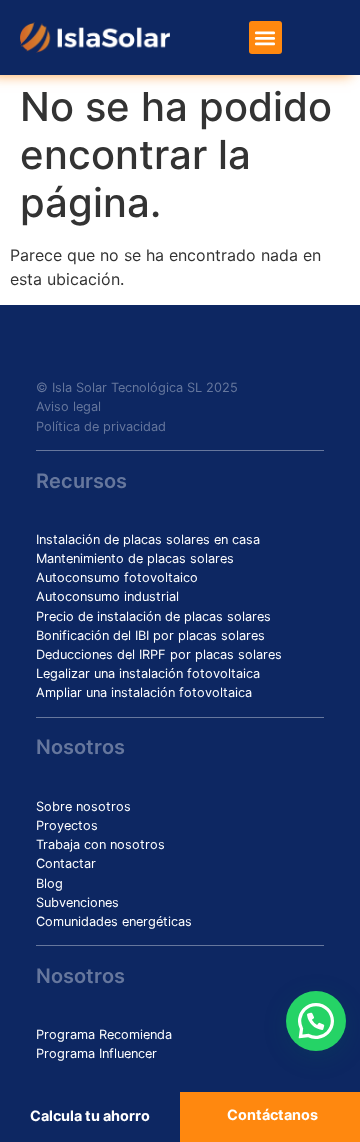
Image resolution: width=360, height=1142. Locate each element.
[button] (265, 37)
